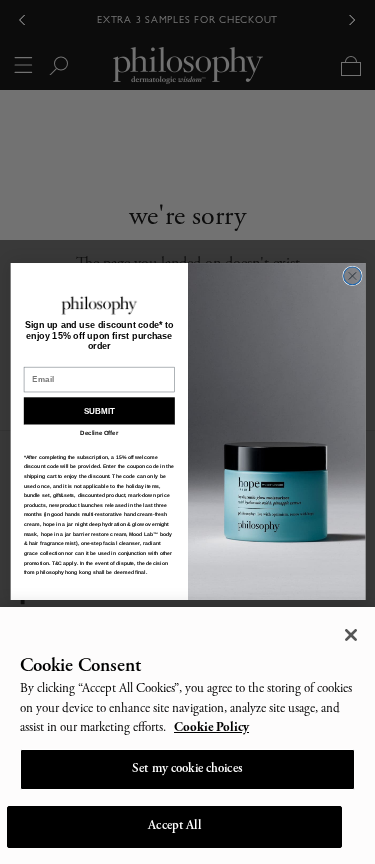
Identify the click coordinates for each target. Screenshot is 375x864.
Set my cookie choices (187, 769)
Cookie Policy (211, 728)
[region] (187, 735)
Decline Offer (99, 433)
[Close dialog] (352, 277)
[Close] (351, 635)
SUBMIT (98, 411)
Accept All (174, 826)
